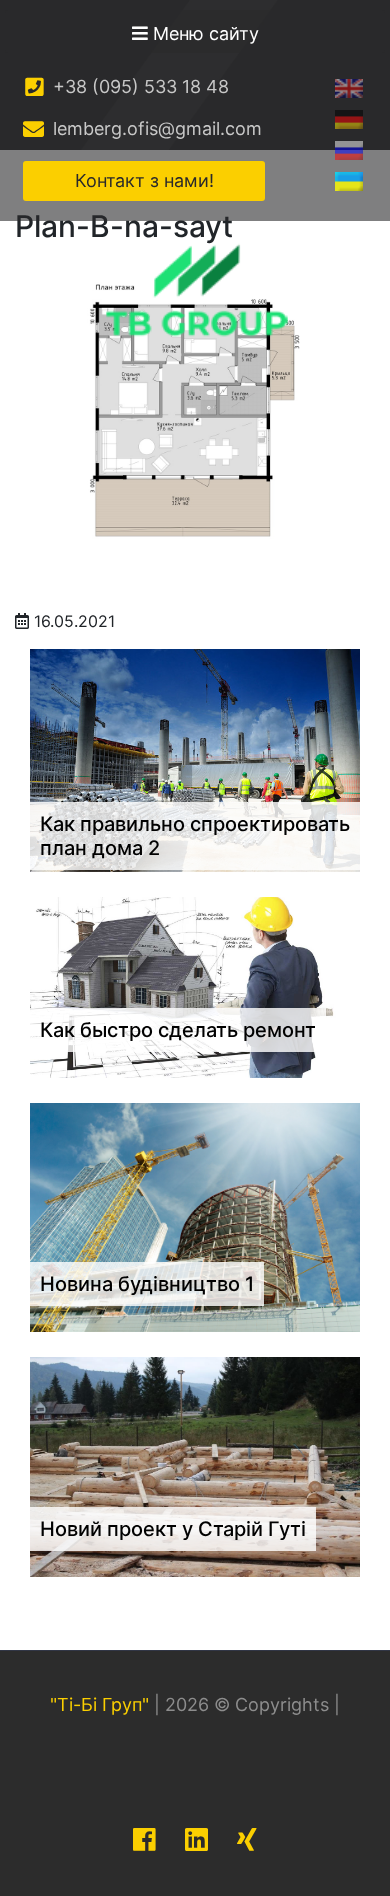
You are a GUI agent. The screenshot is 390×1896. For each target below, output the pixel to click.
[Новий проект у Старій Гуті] (195, 1465)
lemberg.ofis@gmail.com (155, 128)
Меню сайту (203, 33)
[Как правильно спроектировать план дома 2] (195, 759)
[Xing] (247, 1839)
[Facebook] (144, 1839)
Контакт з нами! (144, 180)
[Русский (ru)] (349, 149)
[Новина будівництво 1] (195, 1216)
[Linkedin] (196, 1839)
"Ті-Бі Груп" (99, 1704)
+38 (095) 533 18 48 (138, 86)
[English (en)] (349, 87)
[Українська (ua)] (349, 180)
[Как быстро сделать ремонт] (195, 986)
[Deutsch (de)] (349, 118)
